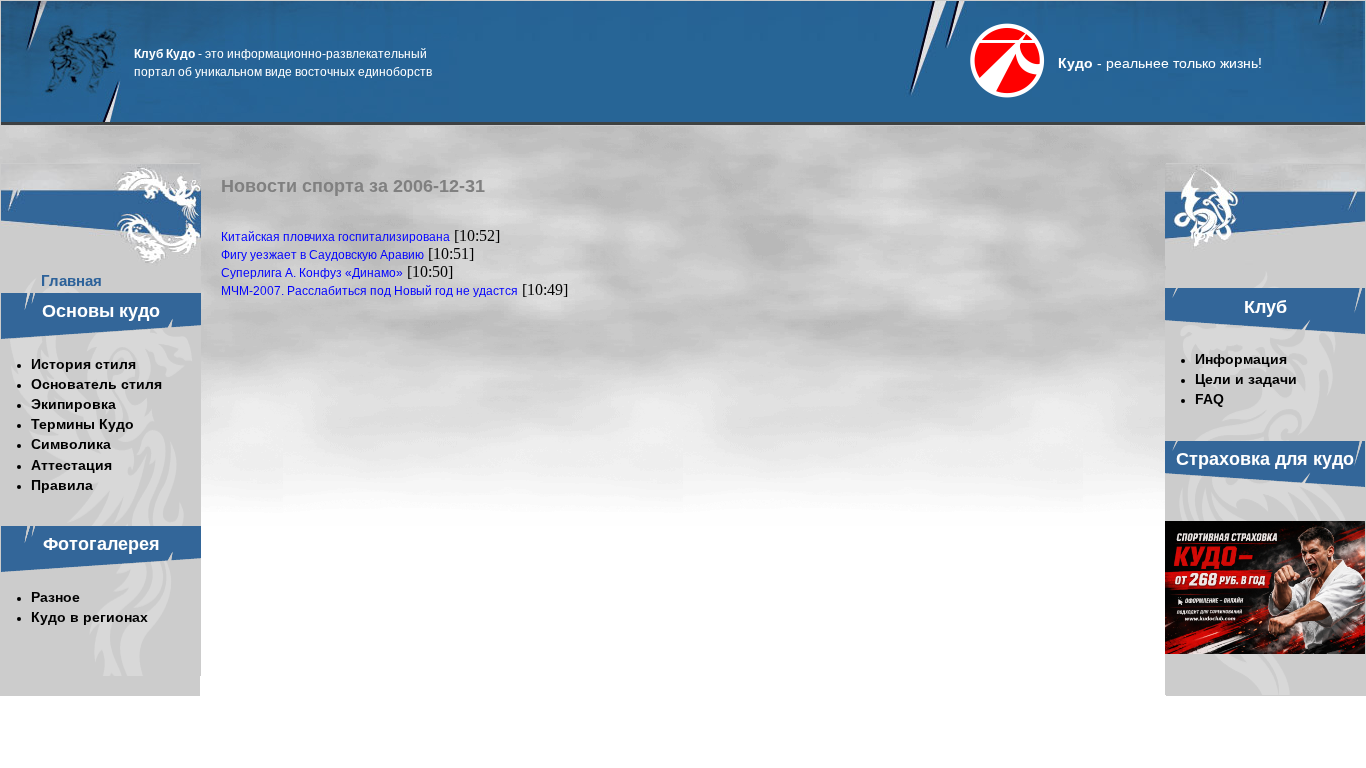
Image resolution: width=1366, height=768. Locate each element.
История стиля (83, 364)
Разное (55, 597)
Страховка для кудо (1265, 459)
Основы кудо (101, 311)
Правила (62, 485)
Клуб (1265, 307)
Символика (71, 444)
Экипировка (73, 404)
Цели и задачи (1246, 379)
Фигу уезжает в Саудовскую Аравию (322, 255)
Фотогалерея (101, 544)
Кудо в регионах (89, 617)
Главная (71, 280)
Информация (1241, 359)
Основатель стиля (96, 384)
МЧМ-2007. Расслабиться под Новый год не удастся (369, 291)
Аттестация (71, 465)
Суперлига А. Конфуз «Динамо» (312, 273)
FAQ (1209, 399)
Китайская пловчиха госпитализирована (335, 237)
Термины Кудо (82, 424)
